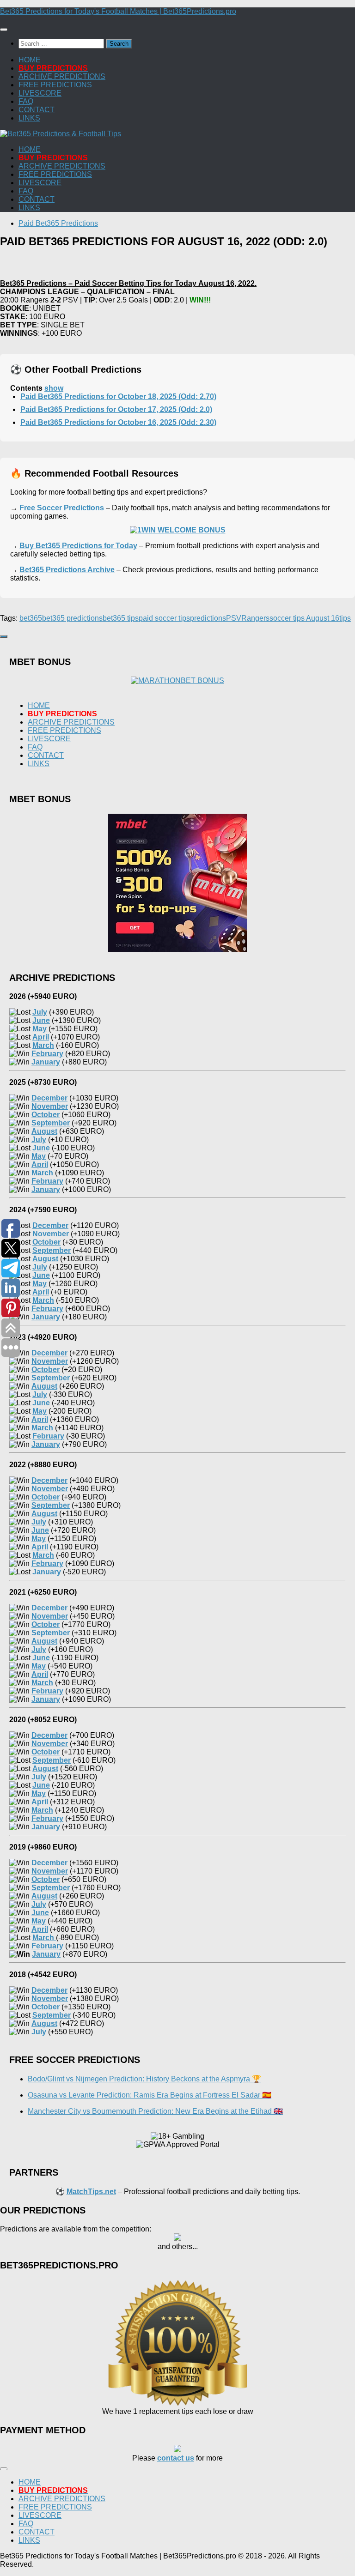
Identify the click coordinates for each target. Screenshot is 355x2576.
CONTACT (37, 110)
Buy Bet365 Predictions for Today (78, 546)
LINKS (29, 118)
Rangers (255, 618)
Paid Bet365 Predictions (58, 223)
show (54, 388)
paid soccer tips (164, 618)
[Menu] (4, 30)
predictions (208, 618)
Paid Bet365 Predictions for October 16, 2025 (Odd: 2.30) (118, 422)
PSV (234, 618)
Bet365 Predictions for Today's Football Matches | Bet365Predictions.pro (118, 11)
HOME (30, 60)
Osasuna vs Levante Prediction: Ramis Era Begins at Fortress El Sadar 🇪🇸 (150, 2095)
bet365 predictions (72, 618)
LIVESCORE (40, 93)
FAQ (26, 101)
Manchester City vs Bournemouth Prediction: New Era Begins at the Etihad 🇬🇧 (155, 2111)
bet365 (31, 618)
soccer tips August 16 (304, 618)
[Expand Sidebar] (4, 636)
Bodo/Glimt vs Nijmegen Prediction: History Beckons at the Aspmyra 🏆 (144, 2079)
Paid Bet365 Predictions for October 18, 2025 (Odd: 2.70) (118, 396)
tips (345, 618)
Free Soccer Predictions (62, 508)
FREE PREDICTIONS (55, 85)
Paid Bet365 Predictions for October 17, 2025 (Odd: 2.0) (116, 409)
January (46, 1954)
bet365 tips (121, 618)
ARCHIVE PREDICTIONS (62, 76)
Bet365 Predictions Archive (67, 570)
